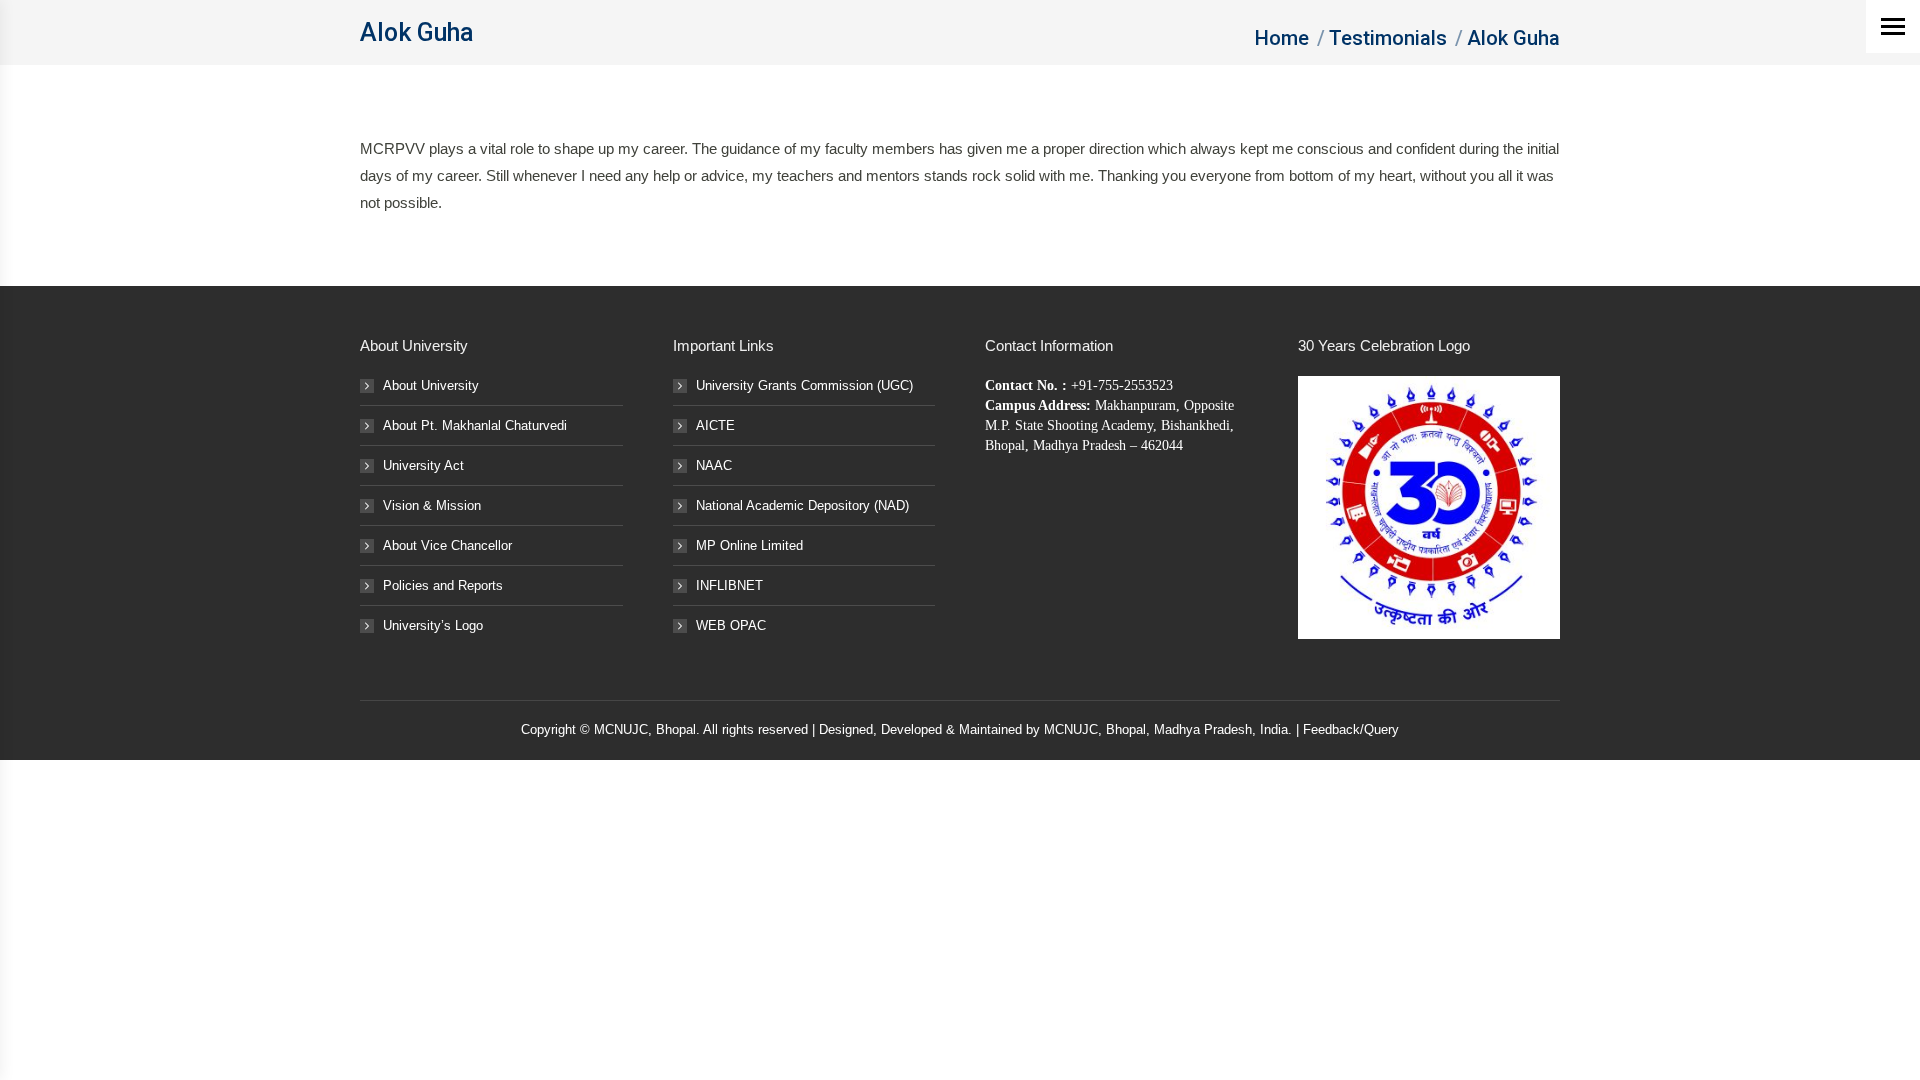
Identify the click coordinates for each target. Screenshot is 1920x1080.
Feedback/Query (1351, 729)
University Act (423, 465)
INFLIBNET (729, 585)
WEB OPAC (731, 625)
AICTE (715, 425)
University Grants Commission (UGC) (804, 385)
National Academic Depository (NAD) (802, 505)
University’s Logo (433, 625)
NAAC (714, 465)
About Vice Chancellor (447, 545)
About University (431, 385)
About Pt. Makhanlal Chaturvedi (475, 425)
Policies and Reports (443, 585)
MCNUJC (1071, 729)
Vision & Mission (432, 505)
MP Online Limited (749, 545)
